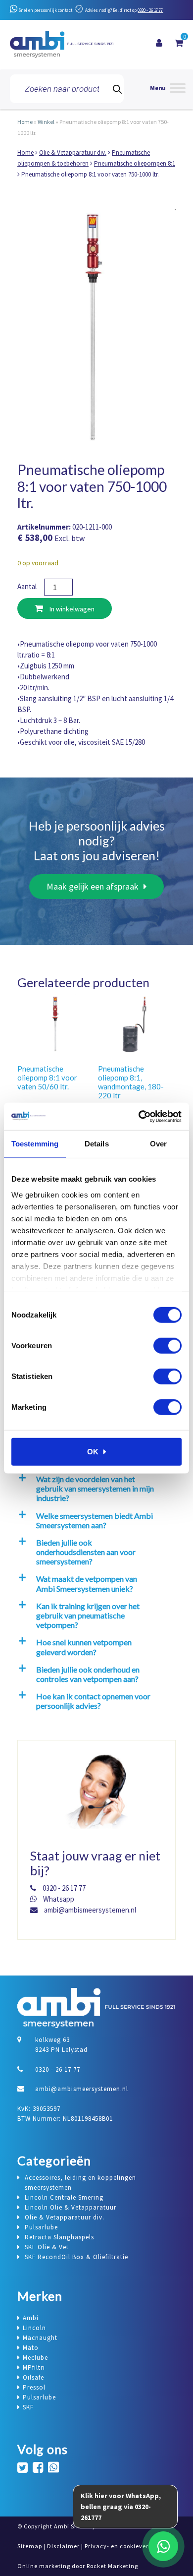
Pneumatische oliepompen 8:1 (135, 163)
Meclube (35, 2358)
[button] (95, 1489)
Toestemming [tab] (35, 1144)
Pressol (34, 2387)
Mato (31, 2348)
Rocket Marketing (112, 2566)
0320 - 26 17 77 (150, 10)
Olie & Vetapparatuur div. (73, 152)
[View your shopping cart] (179, 43)
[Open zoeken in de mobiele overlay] (67, 89)
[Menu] (168, 89)
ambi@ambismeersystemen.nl (89, 1910)
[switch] (168, 1346)
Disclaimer (63, 2546)
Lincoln (34, 2328)
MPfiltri (34, 2367)
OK (93, 1452)
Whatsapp (58, 1899)
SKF (28, 2407)
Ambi (31, 2318)
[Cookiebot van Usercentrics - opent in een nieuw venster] (139, 1116)
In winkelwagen (71, 609)
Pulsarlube (39, 2397)
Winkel (46, 122)
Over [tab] (158, 1144)
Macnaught (40, 2338)
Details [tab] (97, 1144)
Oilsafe (33, 2377)
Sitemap (30, 2546)
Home (25, 122)
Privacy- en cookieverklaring (127, 2546)
